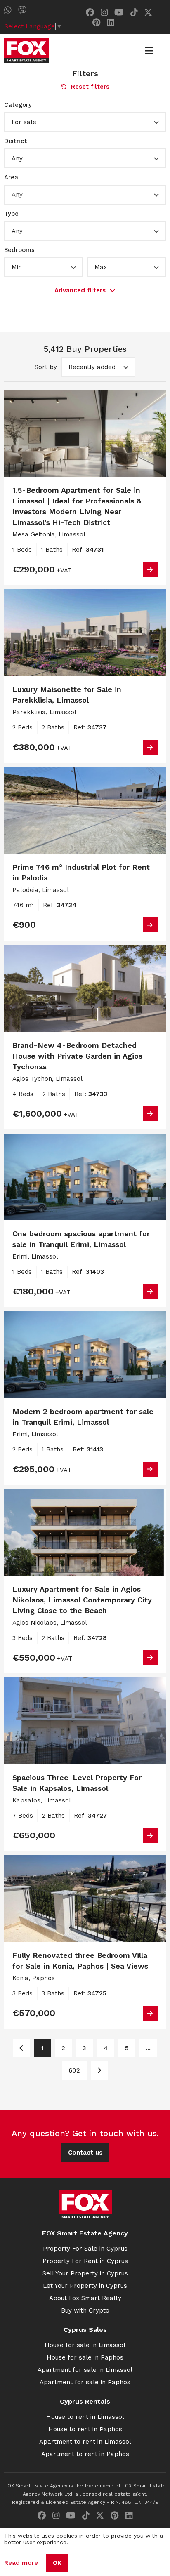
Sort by (46, 367)
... (148, 2048)
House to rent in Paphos (85, 2429)
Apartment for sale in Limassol (85, 2370)
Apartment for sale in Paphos (85, 2382)
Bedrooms (19, 250)
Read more (21, 2563)
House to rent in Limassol (85, 2417)
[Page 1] (21, 2048)
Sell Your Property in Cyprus (85, 2273)
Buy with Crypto (85, 2310)
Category (18, 105)
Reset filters (90, 87)
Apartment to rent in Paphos (85, 2454)
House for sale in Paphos (85, 2357)
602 (74, 2070)
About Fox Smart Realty (85, 2298)
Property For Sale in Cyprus (85, 2249)
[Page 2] (99, 2070)
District (16, 141)
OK (57, 2563)
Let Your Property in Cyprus (85, 2286)
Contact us (85, 2153)
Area (11, 177)
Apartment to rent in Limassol (85, 2442)
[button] (85, 122)
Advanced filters (80, 290)
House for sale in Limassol (85, 2345)
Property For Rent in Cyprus (85, 2261)
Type (11, 214)
